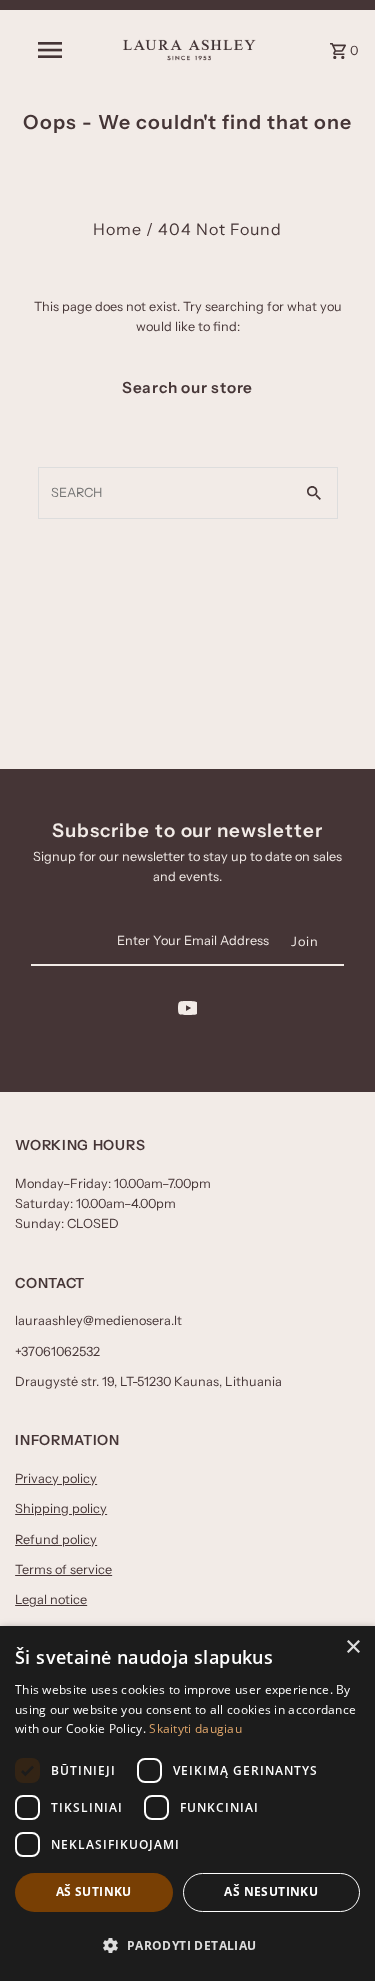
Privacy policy (56, 1478)
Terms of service (63, 1569)
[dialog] (187, 1803)
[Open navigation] (50, 50)
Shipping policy (61, 1508)
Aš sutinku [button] (94, 1891)
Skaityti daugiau (195, 1728)
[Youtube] (188, 1011)
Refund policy (56, 1539)
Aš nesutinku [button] (271, 1891)
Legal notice (51, 1599)
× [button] (352, 1647)
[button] (187, 1945)
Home (117, 229)
